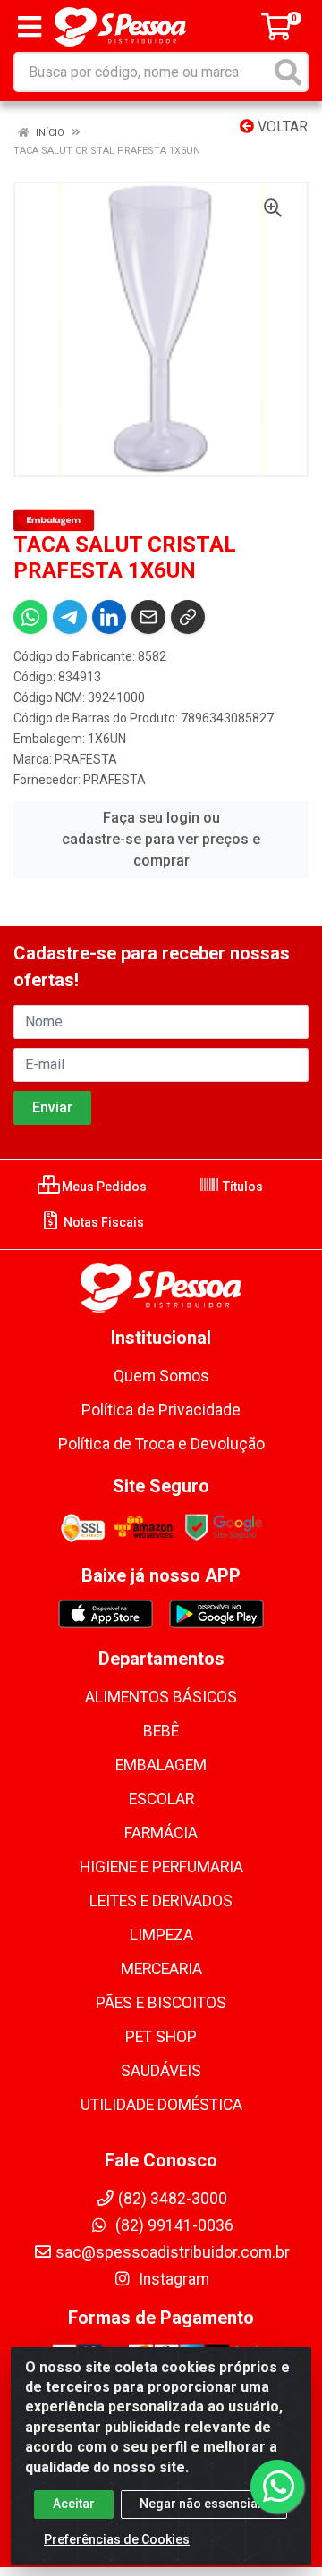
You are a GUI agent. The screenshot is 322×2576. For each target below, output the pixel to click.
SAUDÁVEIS (161, 2071)
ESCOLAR (161, 1799)
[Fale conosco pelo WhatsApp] (277, 2487)
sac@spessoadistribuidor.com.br (173, 2252)
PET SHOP (161, 2037)
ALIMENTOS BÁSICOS (161, 1697)
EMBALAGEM (161, 1765)
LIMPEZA (161, 1935)
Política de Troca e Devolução (161, 1444)
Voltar (281, 127)
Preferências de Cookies (117, 2539)
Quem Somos (161, 1376)
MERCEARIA (161, 1969)
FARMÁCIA (161, 1833)
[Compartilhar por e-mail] (148, 617)
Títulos (241, 1187)
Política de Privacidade (161, 1410)
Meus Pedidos (103, 1187)
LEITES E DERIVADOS (161, 1901)
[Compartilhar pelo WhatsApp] (30, 617)
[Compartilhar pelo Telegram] (70, 617)
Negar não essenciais (204, 2504)
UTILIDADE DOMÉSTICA (161, 2105)
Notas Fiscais (102, 1222)
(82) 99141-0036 (173, 2225)
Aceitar (74, 2504)
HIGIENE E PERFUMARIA (161, 1867)
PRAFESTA (86, 759)
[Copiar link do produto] (188, 617)
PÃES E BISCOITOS (161, 2003)
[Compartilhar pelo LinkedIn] (109, 617)
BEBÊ (161, 1731)
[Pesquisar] (288, 72)
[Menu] (30, 27)
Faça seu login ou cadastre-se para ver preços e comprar (161, 839)
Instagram (172, 2279)
